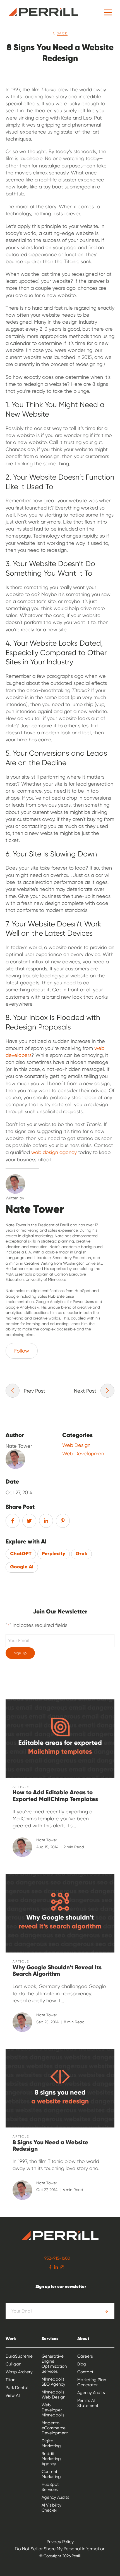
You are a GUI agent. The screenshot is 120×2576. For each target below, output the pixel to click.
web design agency (54, 1152)
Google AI (22, 1567)
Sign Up (20, 1653)
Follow (22, 1351)
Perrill (43, 12)
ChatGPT (21, 1554)
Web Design (76, 1445)
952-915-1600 (57, 2258)
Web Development (84, 1454)
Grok (81, 1554)
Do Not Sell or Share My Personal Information (60, 2549)
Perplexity (54, 1554)
